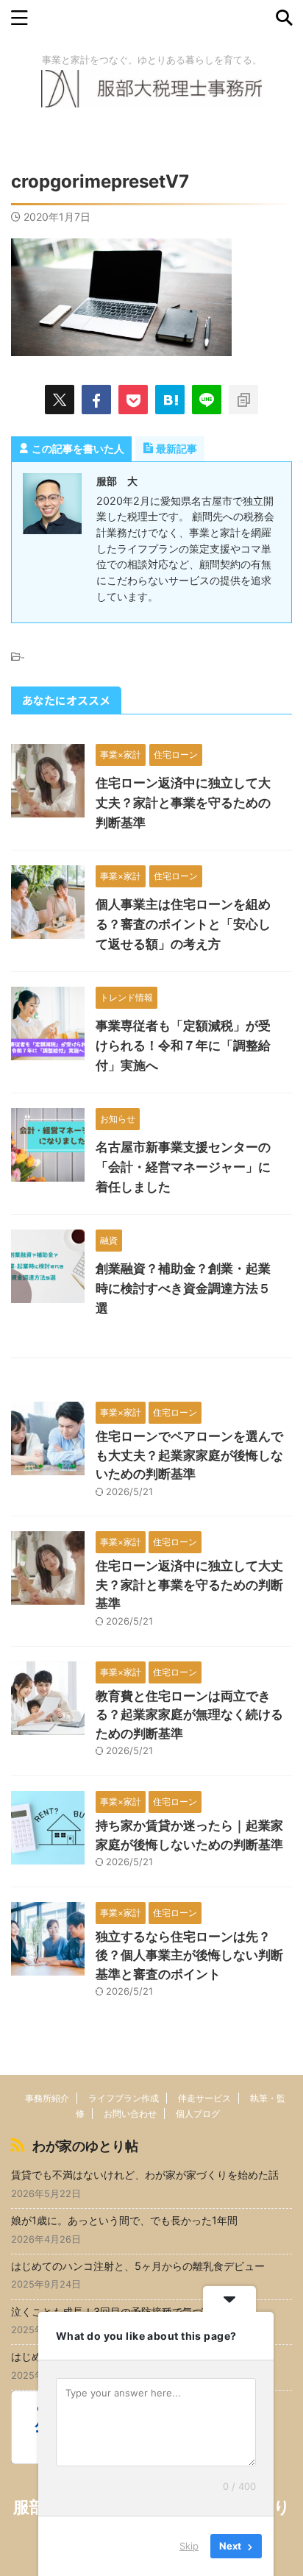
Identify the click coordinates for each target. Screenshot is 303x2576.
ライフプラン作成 (124, 2098)
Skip (189, 2546)
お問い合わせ (130, 2114)
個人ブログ (198, 2114)
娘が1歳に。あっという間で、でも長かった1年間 (124, 2220)
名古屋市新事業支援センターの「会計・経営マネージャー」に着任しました (183, 1167)
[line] (207, 400)
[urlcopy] (243, 400)
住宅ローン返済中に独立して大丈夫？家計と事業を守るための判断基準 (183, 803)
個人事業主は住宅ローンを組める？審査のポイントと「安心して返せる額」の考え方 (183, 924)
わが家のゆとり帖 (85, 2146)
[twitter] (60, 400)
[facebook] (96, 400)
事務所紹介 (47, 2098)
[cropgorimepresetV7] (170, 400)
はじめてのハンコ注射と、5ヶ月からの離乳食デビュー (138, 2266)
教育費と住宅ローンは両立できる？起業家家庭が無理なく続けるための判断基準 (189, 1715)
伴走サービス (204, 2098)
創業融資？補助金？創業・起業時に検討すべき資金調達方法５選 (183, 1288)
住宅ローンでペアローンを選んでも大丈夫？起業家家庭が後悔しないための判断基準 (189, 1455)
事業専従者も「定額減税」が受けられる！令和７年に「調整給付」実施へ (183, 1046)
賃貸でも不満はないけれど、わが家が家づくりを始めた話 (145, 2175)
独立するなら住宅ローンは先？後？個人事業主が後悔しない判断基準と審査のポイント (189, 1955)
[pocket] (133, 400)
